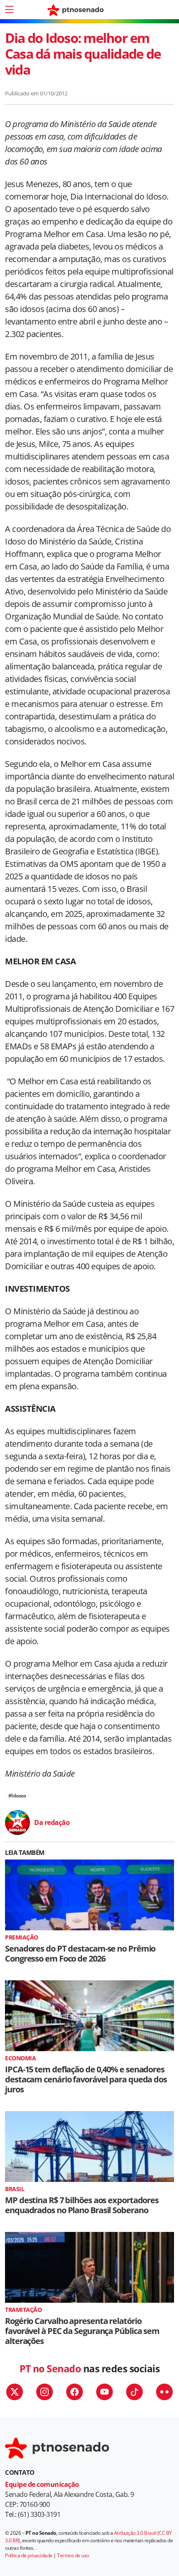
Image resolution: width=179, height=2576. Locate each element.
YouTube (104, 2392)
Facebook (75, 2392)
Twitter (15, 2392)
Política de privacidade (29, 2555)
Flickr (164, 2392)
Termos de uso (73, 2555)
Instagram (45, 2392)
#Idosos (17, 1796)
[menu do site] (9, 10)
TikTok (134, 2392)
